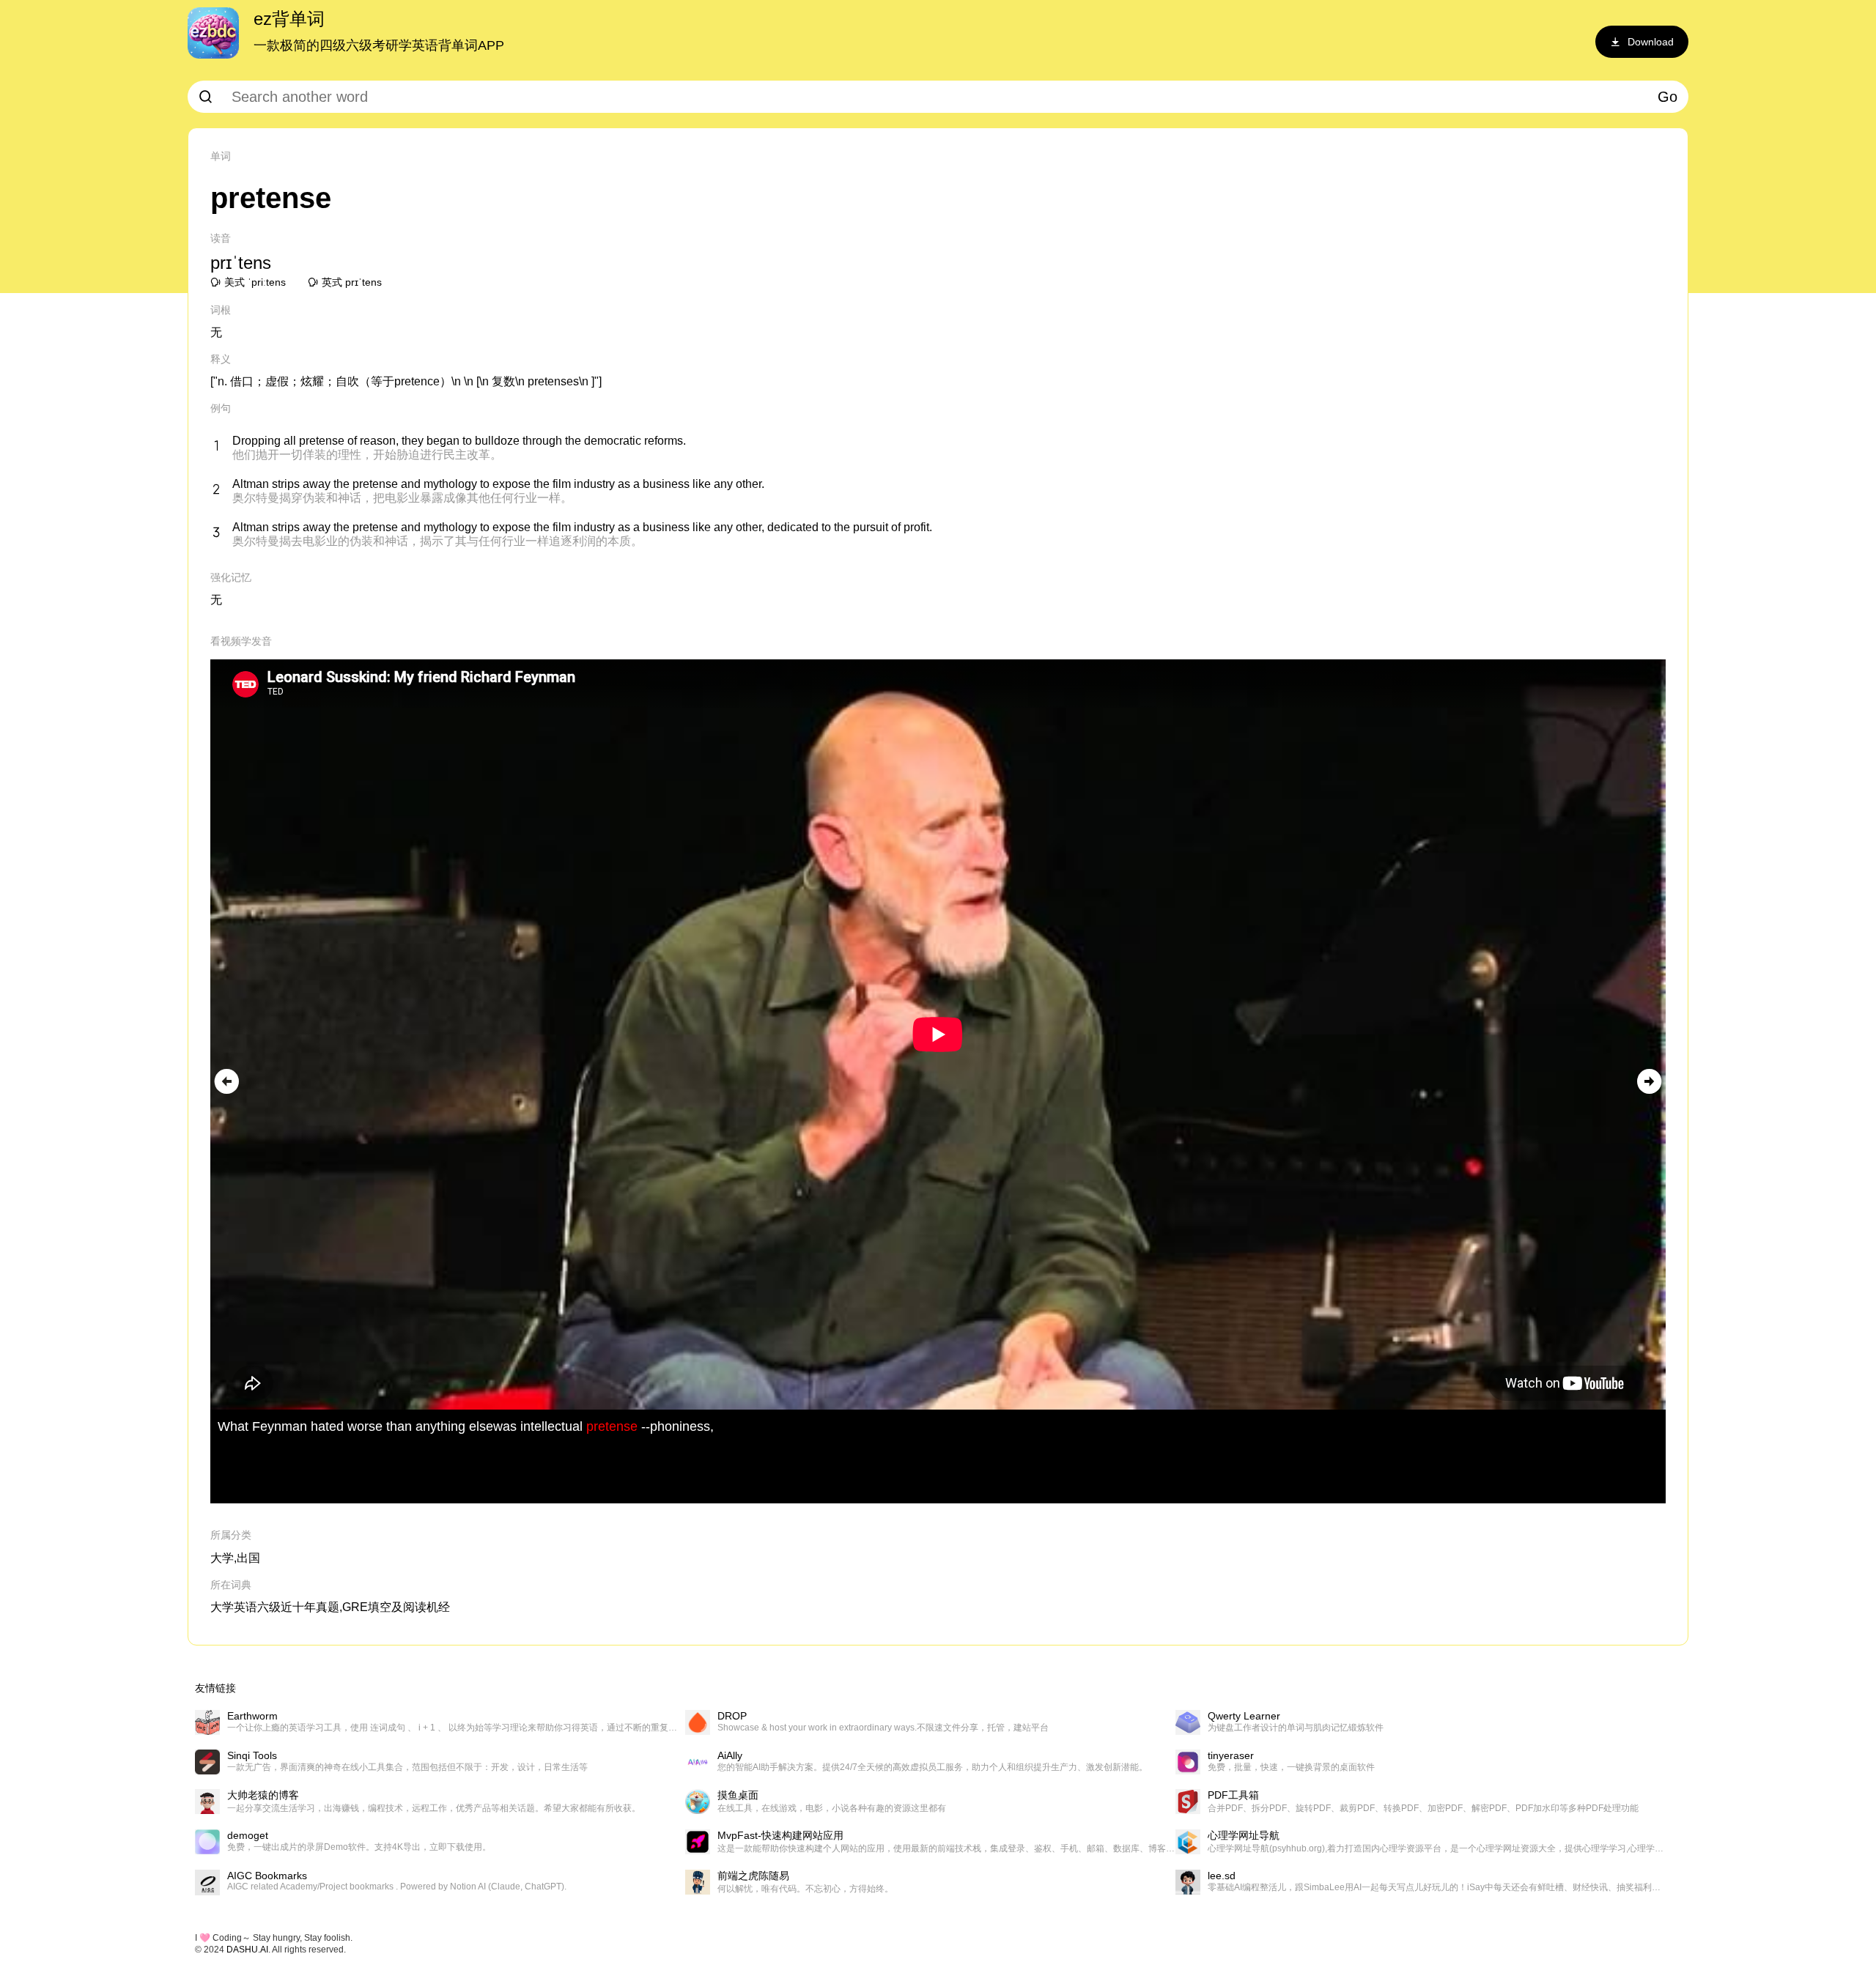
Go (1668, 97)
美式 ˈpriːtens (255, 282)
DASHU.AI (247, 1950)
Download (1651, 42)
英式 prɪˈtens (352, 282)
